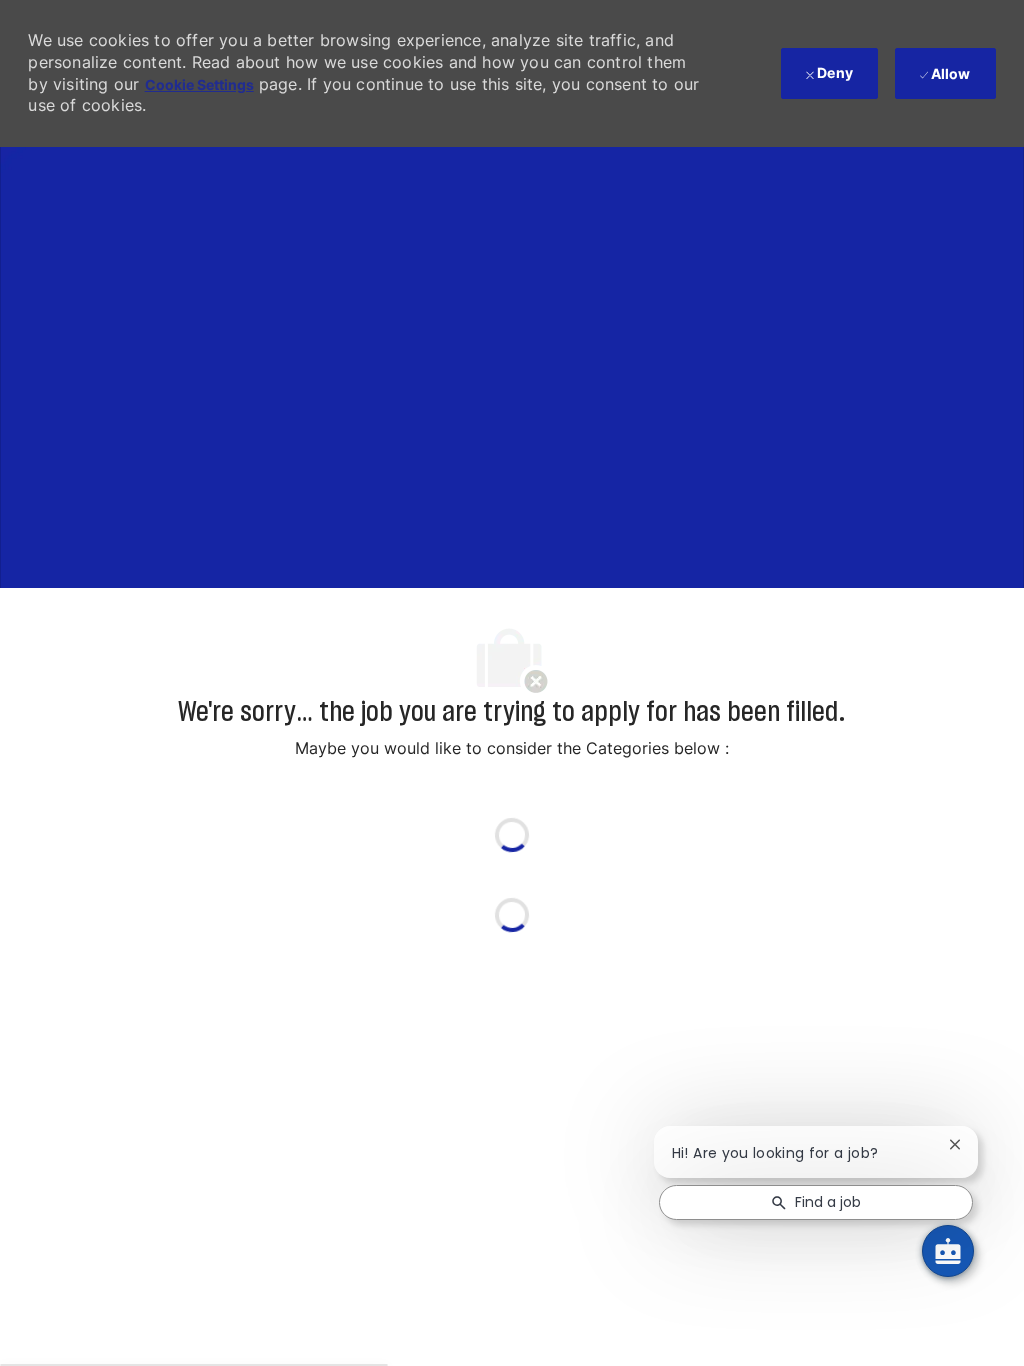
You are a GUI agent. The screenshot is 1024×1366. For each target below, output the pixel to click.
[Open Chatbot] (948, 1251)
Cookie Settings (199, 84)
